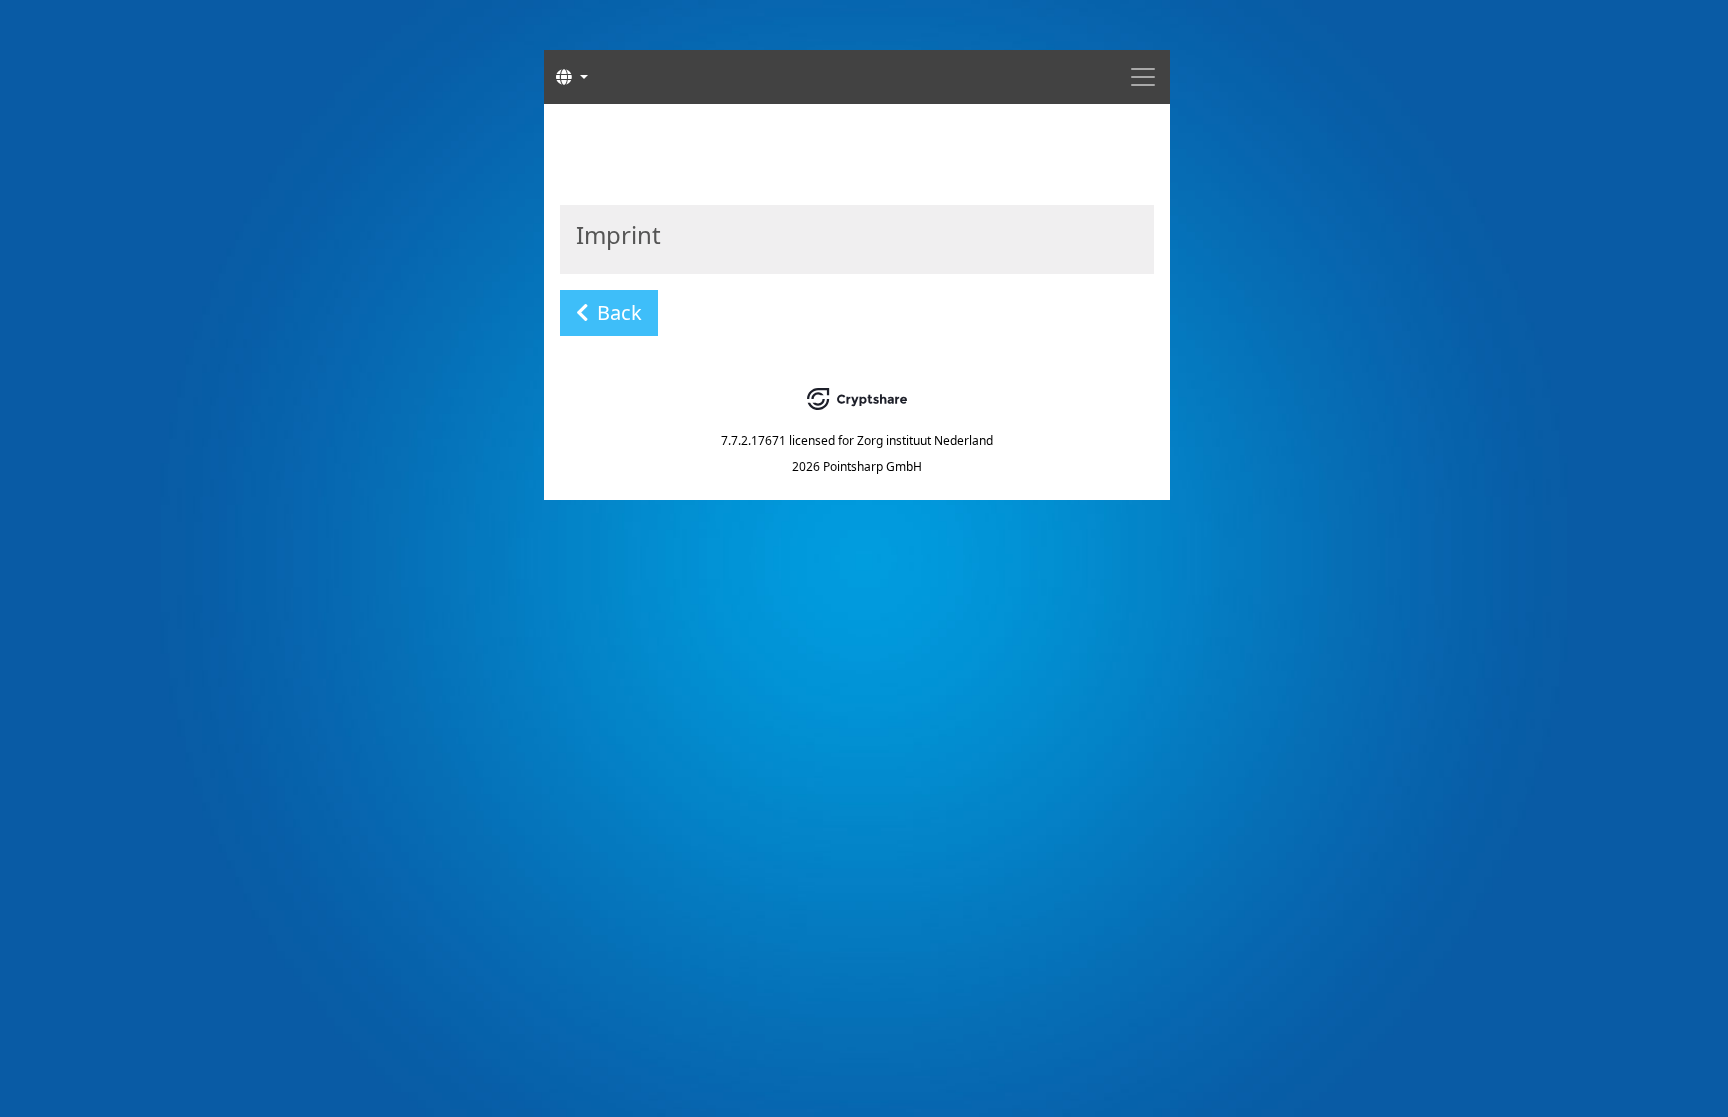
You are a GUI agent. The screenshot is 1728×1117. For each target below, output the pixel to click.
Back (619, 312)
